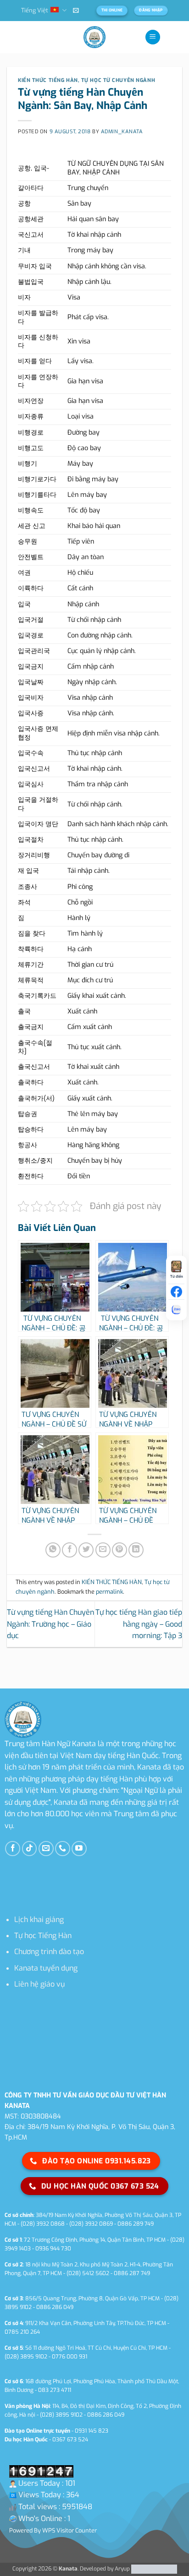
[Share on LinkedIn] (136, 1550)
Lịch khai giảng (39, 1920)
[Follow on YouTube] (79, 1849)
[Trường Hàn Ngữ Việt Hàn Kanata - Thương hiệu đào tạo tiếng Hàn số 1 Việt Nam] (94, 37)
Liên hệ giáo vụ (39, 1984)
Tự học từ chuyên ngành (118, 80)
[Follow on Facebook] (13, 1849)
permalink (109, 1592)
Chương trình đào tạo (49, 1952)
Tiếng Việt (35, 10)
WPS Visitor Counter (69, 2530)
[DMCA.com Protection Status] (153, 2569)
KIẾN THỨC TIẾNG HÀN (48, 80)
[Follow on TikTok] (30, 1849)
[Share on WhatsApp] (53, 1550)
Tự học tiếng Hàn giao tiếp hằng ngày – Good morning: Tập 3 (139, 1624)
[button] (76, 10)
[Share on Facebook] (69, 1550)
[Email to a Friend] (103, 1550)
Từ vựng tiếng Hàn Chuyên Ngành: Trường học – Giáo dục (50, 1624)
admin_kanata (122, 132)
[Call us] (63, 1849)
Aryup (122, 2569)
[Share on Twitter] (86, 1550)
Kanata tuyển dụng (46, 1968)
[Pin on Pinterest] (120, 1550)
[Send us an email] (46, 1849)
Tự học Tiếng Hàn (43, 1936)
